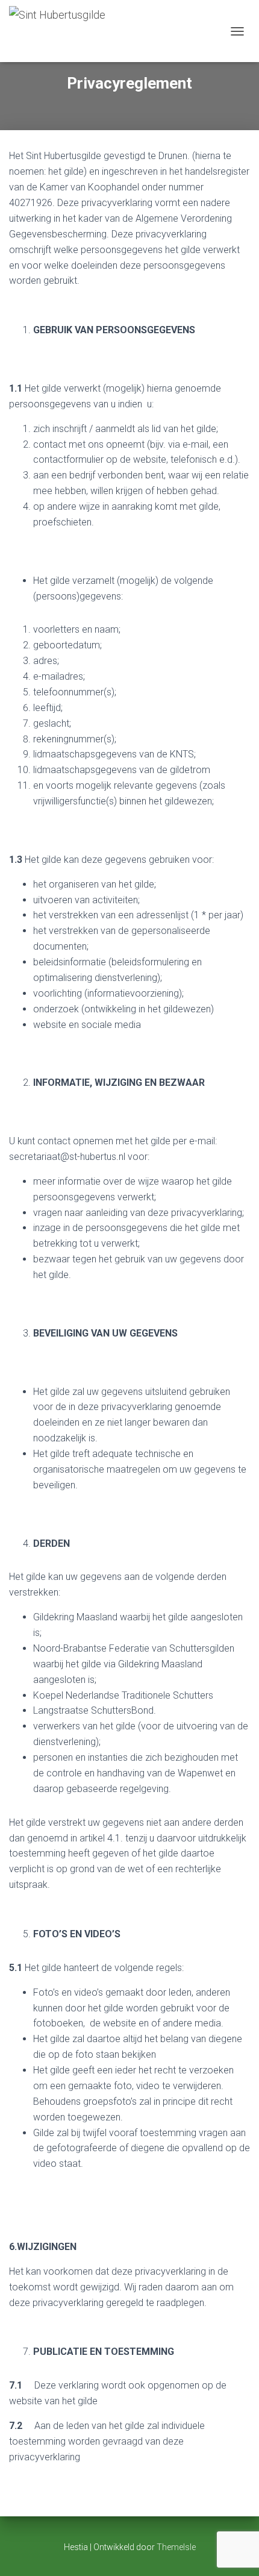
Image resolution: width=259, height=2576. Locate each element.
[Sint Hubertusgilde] (62, 31)
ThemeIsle (176, 2547)
